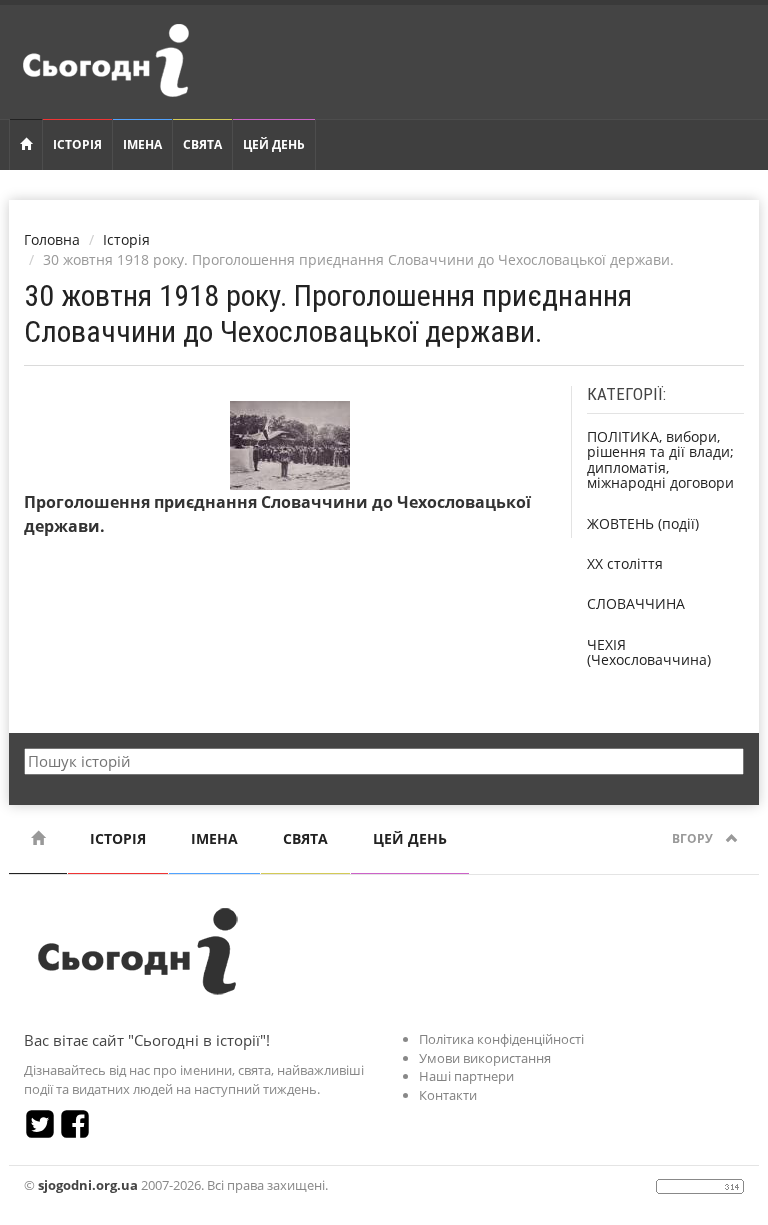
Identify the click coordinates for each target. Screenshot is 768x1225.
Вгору (694, 838)
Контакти (448, 1095)
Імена (142, 144)
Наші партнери (466, 1076)
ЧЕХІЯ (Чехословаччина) (649, 652)
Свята (202, 144)
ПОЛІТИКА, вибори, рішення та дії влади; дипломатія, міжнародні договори (660, 459)
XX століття (625, 563)
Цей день (274, 144)
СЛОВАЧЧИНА (636, 603)
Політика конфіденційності (501, 1039)
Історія (77, 144)
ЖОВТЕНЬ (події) (643, 523)
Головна (52, 239)
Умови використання (485, 1058)
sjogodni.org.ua (88, 1185)
